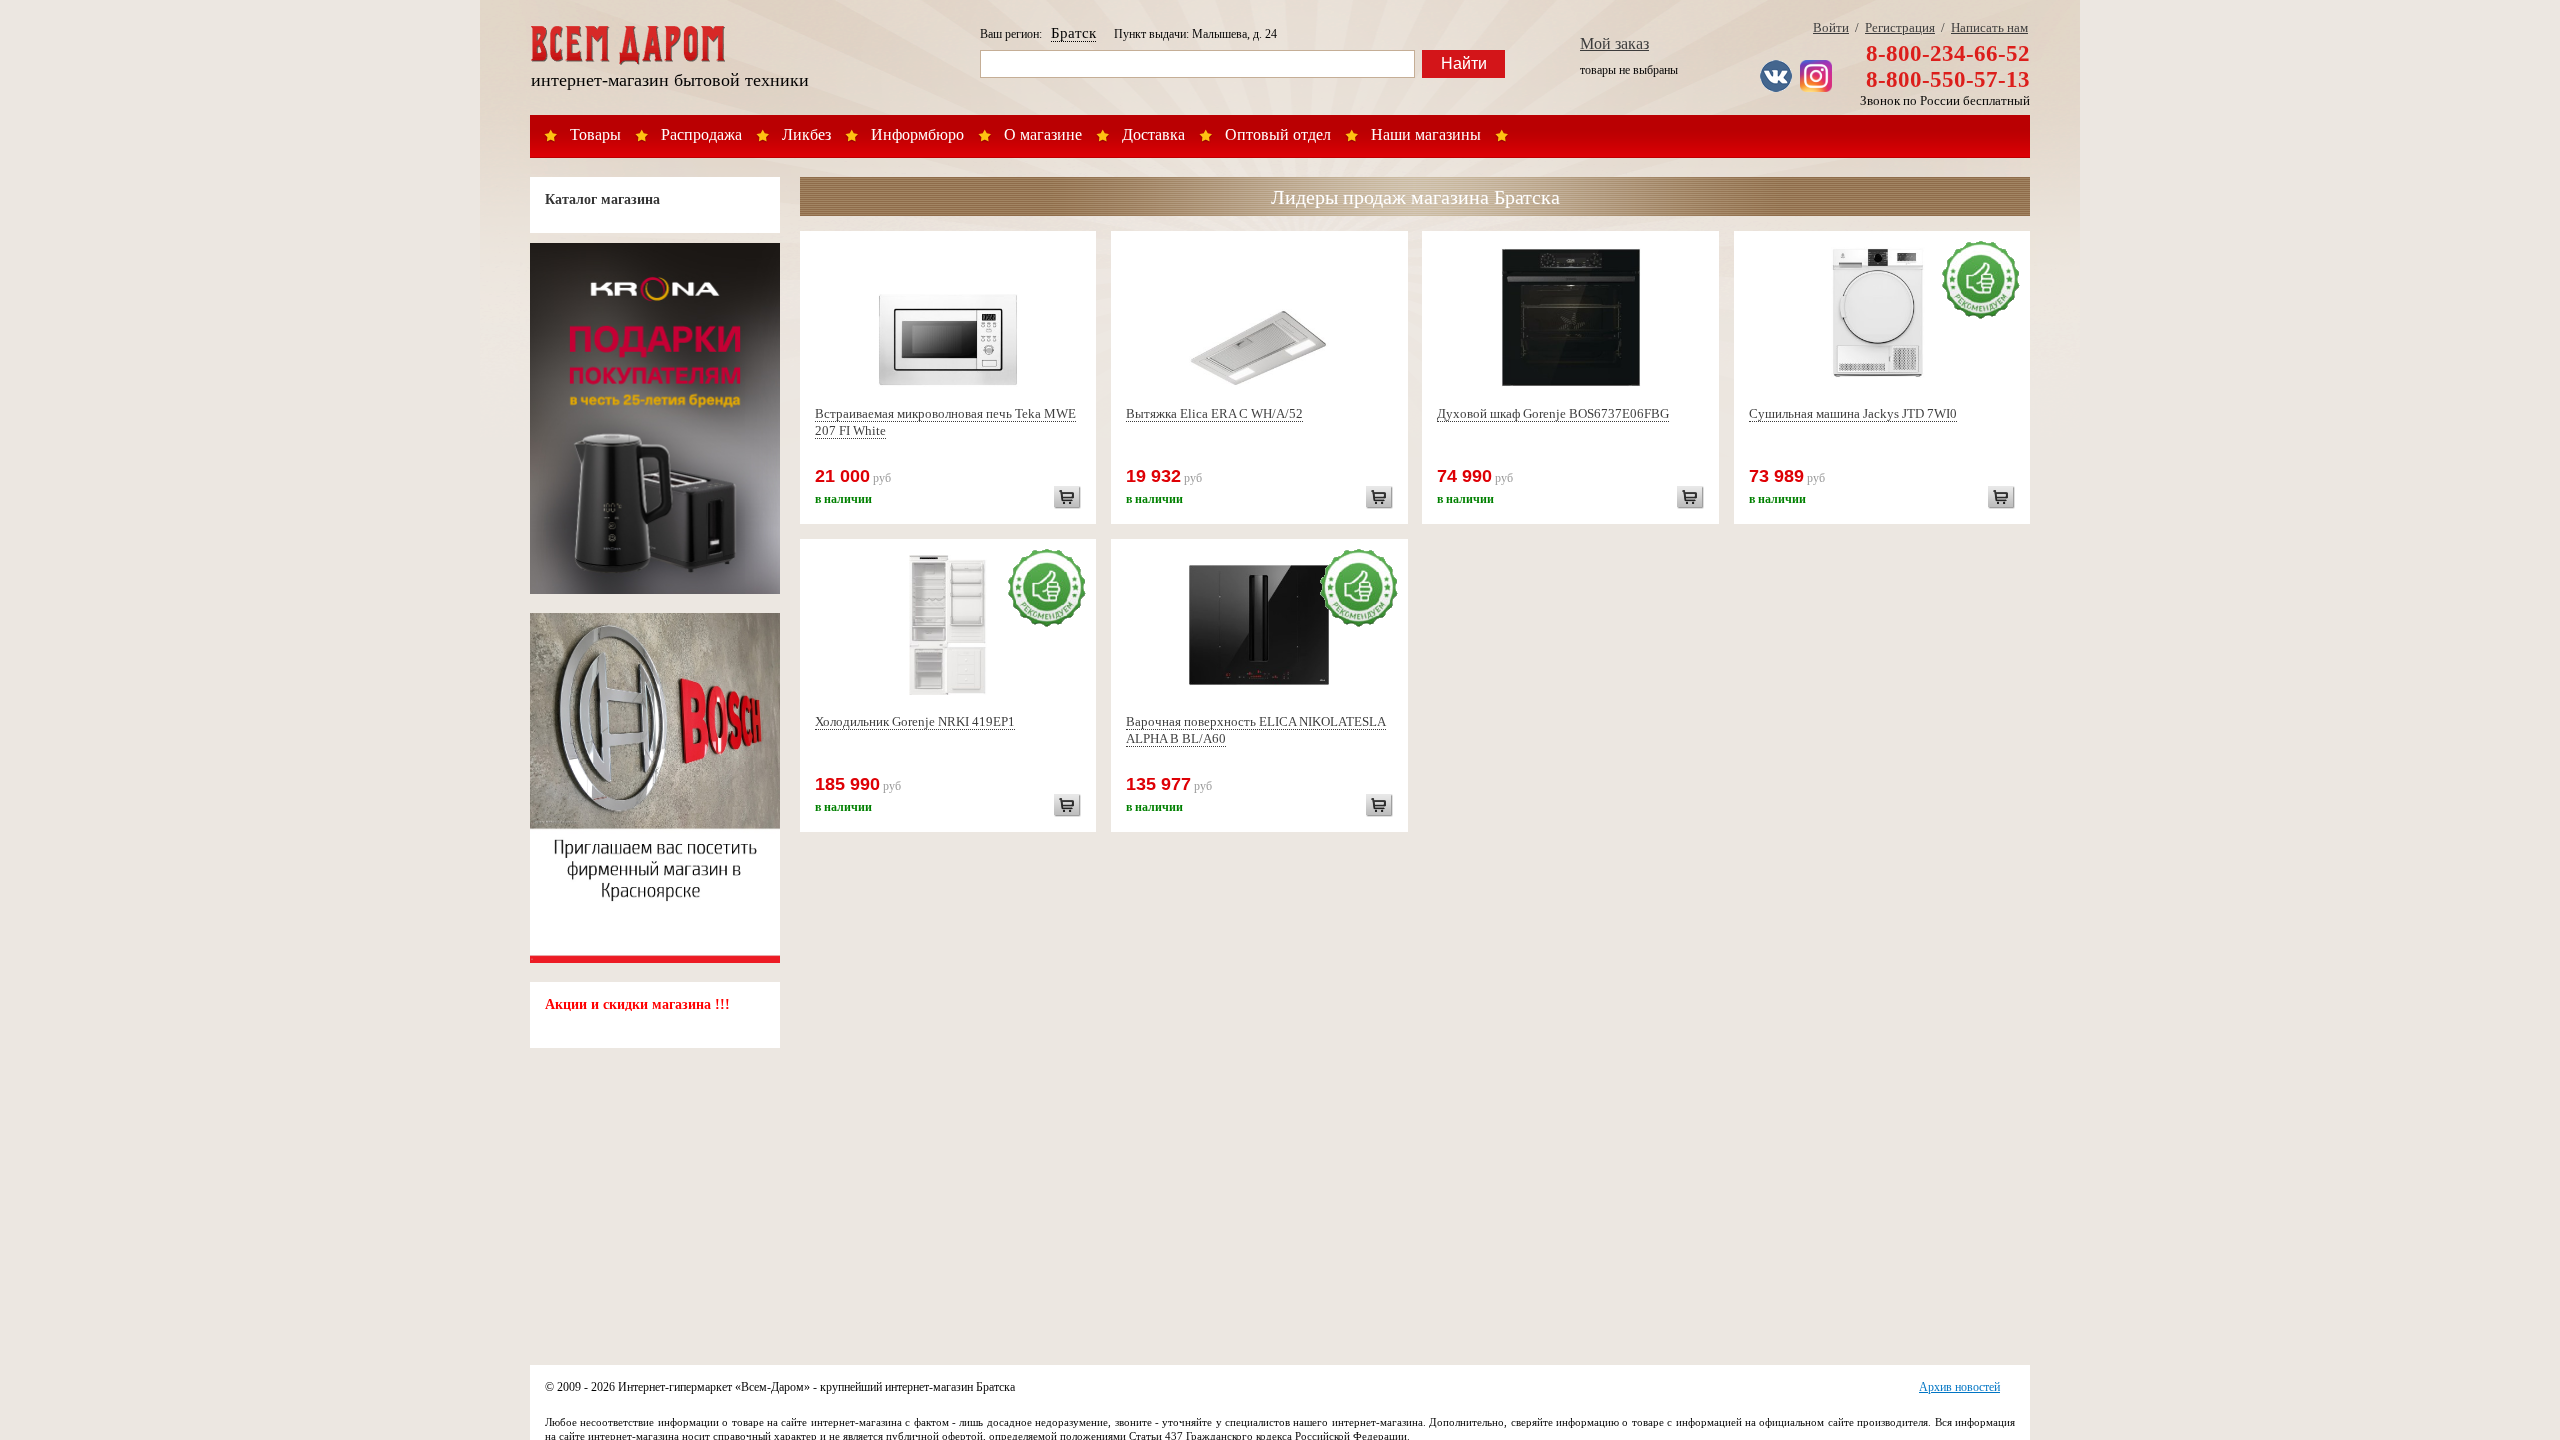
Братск (1073, 33)
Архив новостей (1959, 1387)
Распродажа (701, 134)
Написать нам (1989, 27)
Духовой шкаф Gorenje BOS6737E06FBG (1553, 413)
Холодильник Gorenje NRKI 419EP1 (915, 721)
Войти (1831, 27)
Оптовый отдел (1278, 134)
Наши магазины (1426, 134)
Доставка (1153, 134)
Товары (595, 134)
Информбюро (917, 134)
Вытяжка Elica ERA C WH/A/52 (1214, 413)
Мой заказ (1614, 43)
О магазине (1043, 134)
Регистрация (1900, 27)
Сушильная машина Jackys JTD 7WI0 (1853, 413)
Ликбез (806, 134)
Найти (1464, 63)
